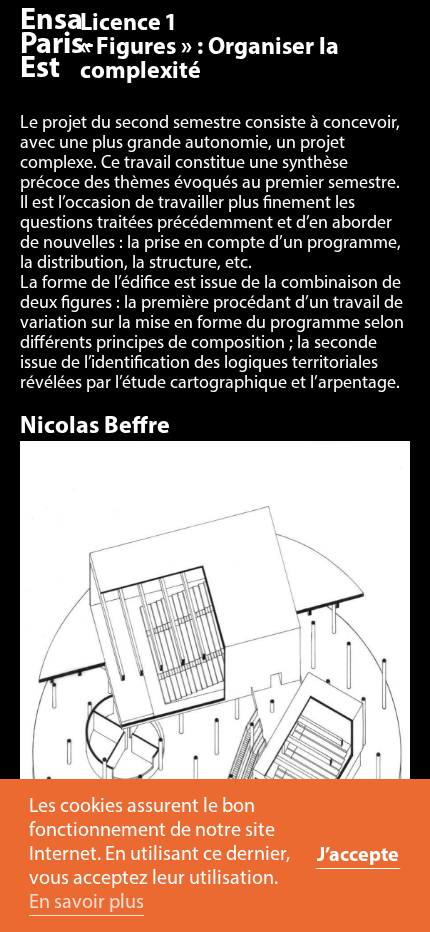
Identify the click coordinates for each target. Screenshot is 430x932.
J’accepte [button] (358, 856)
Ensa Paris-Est (57, 45)
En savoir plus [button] (86, 903)
